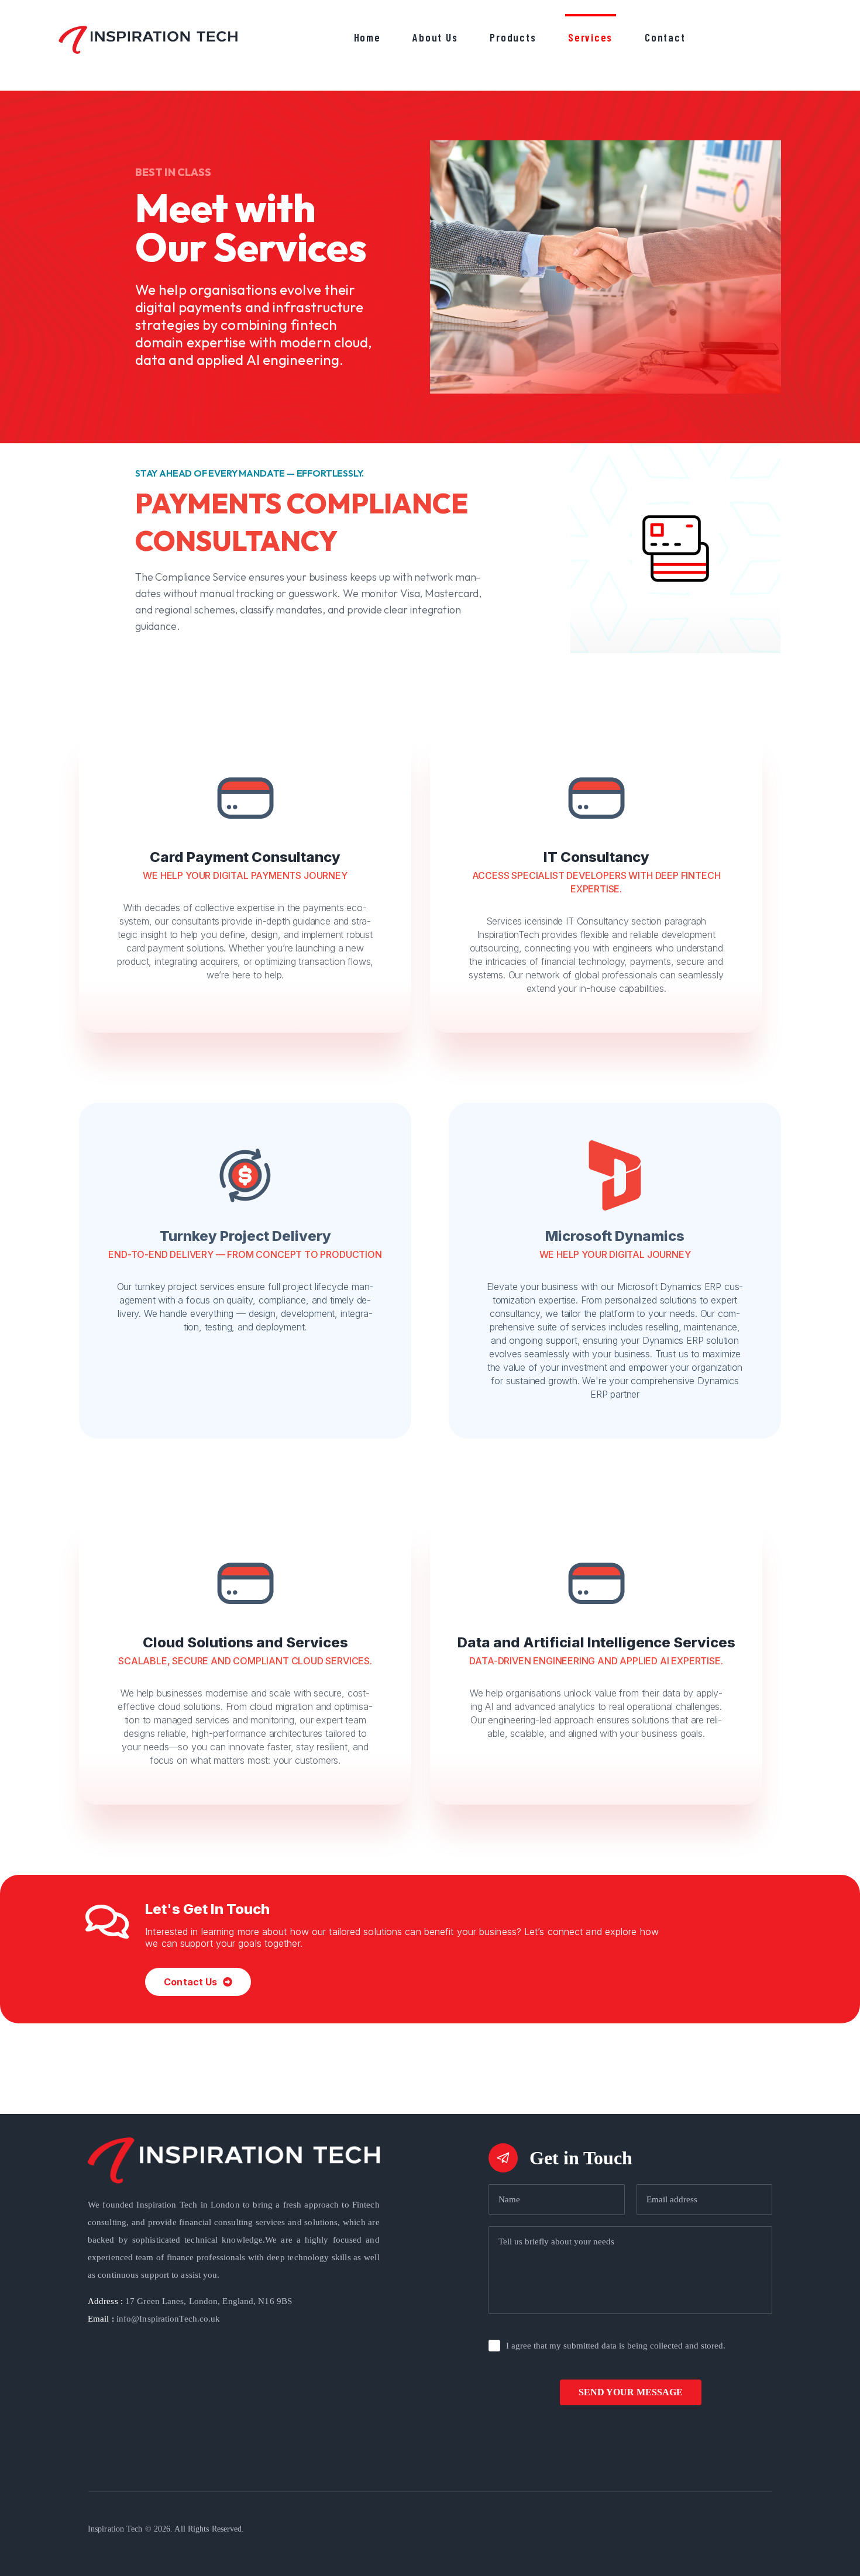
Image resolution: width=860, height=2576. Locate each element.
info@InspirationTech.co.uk (154, 2319)
